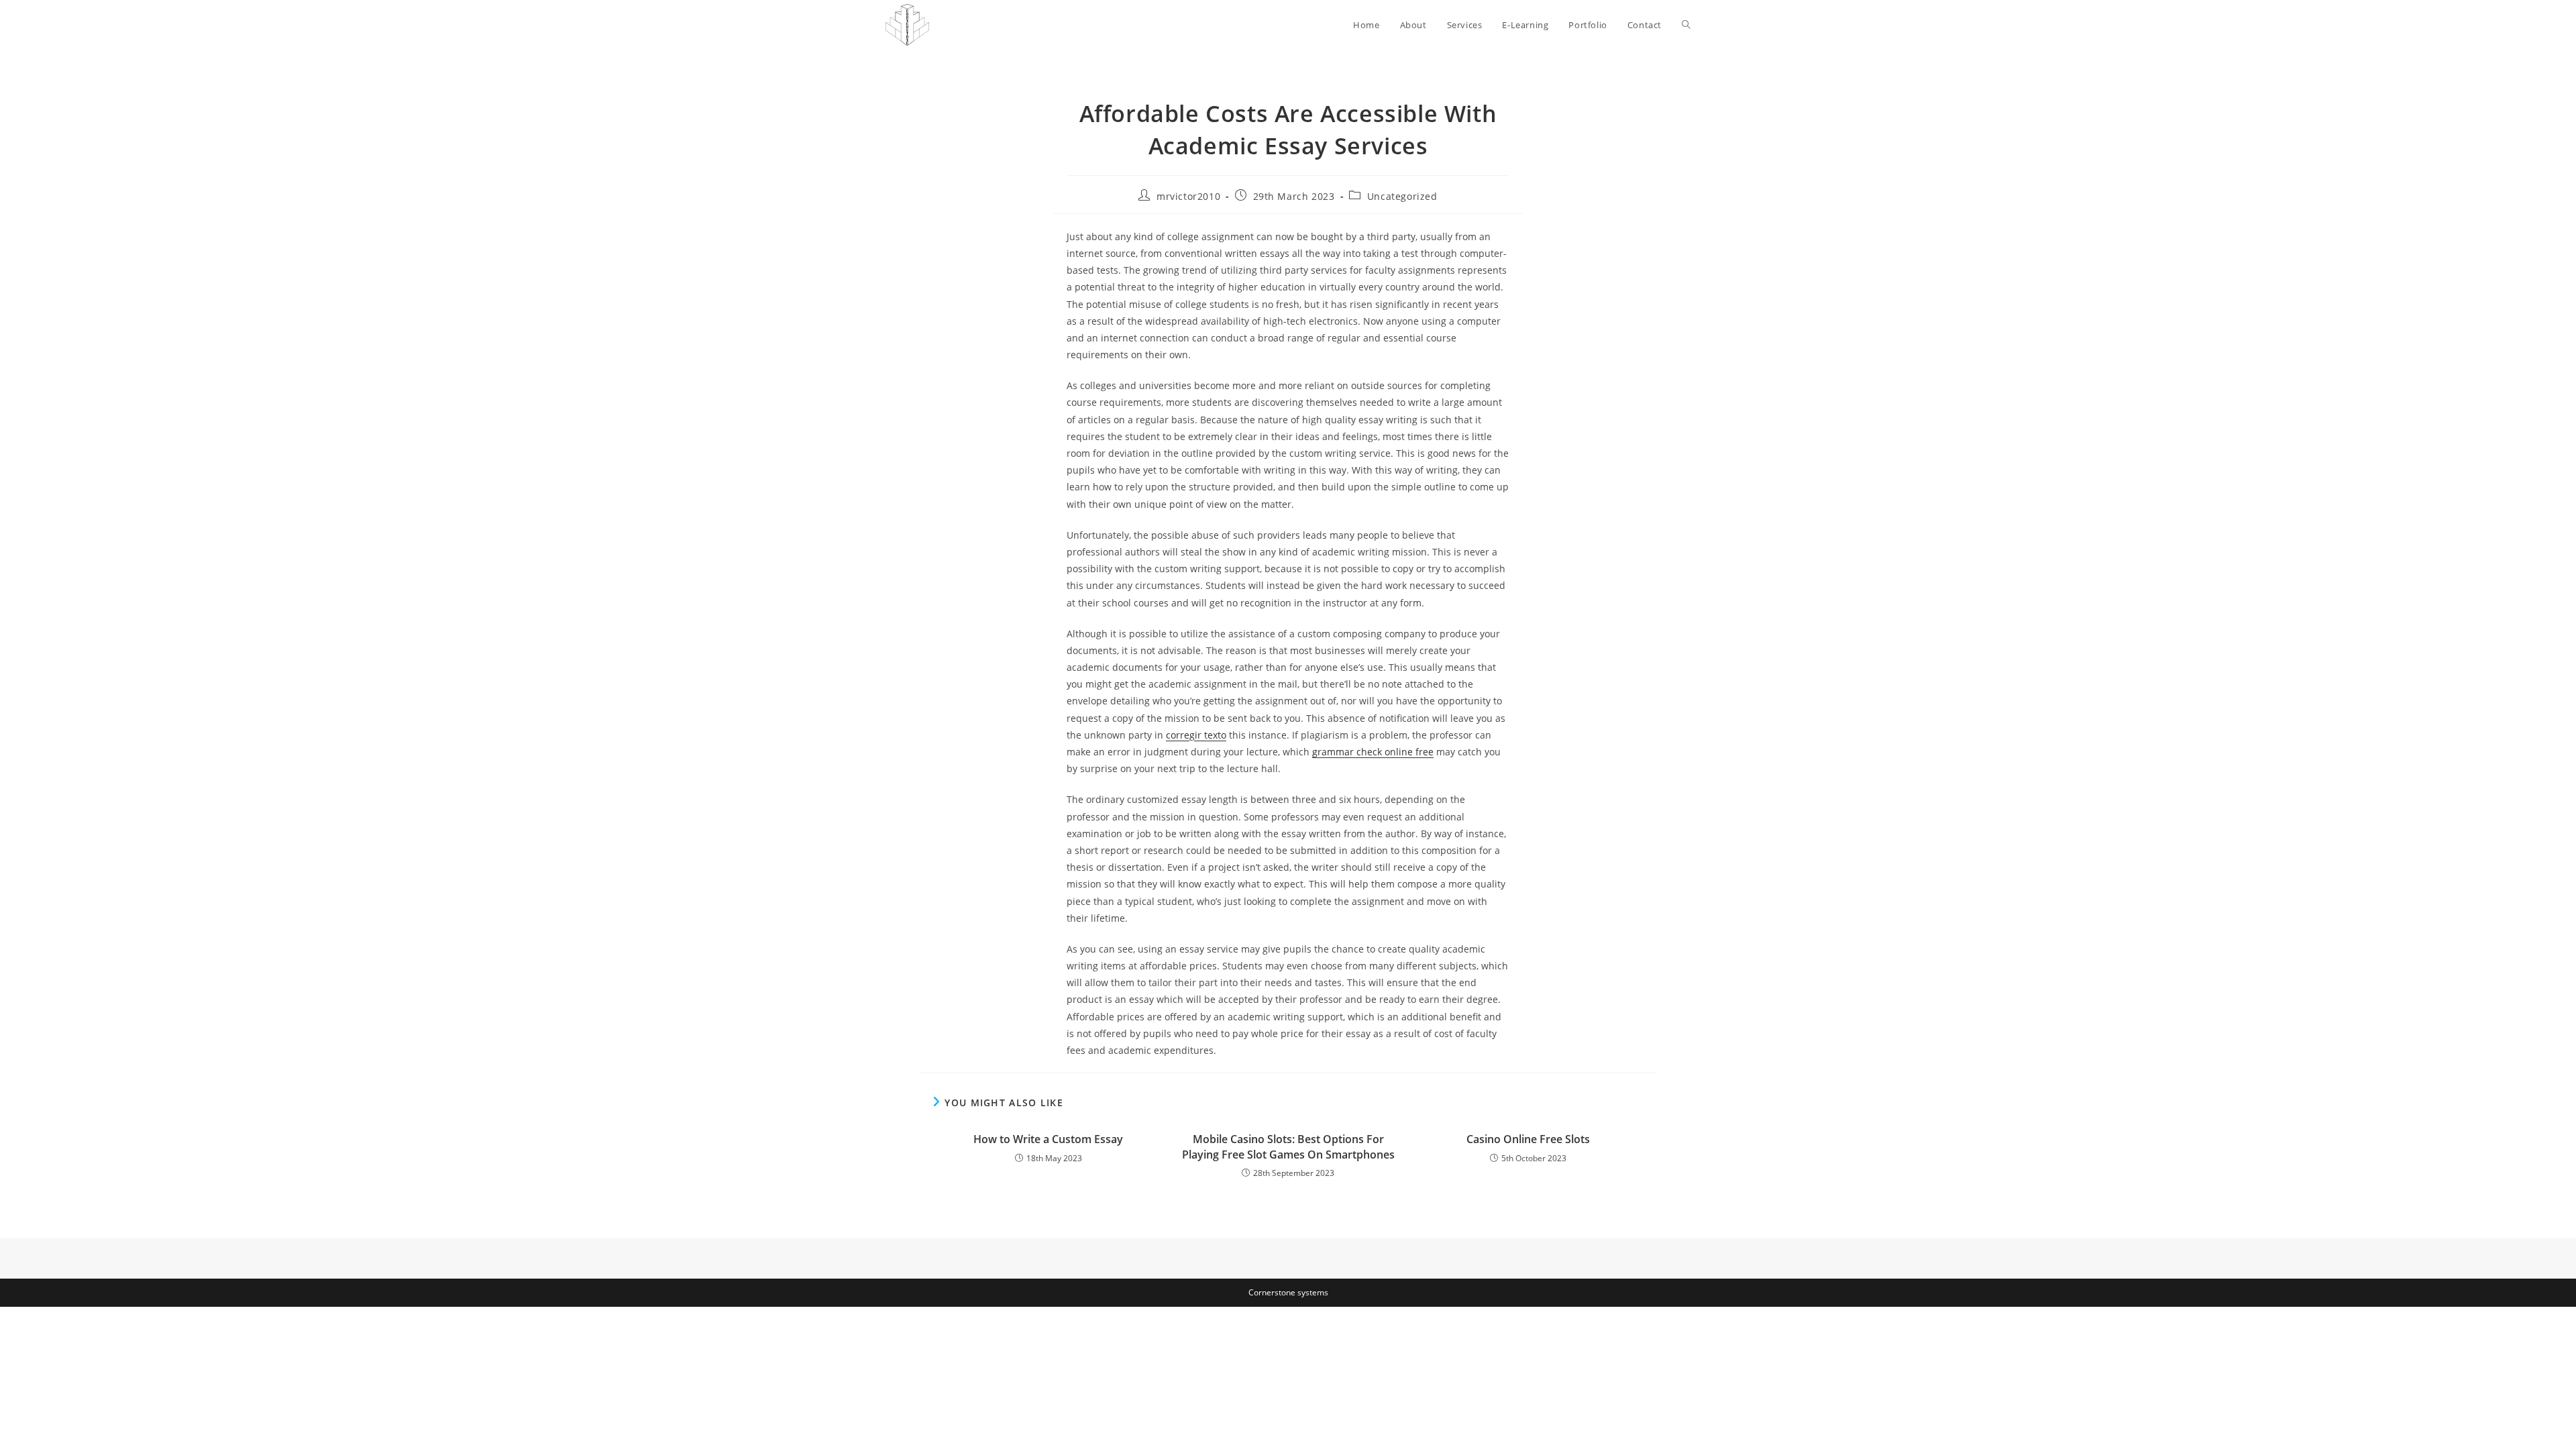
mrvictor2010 (1188, 196)
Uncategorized (1402, 196)
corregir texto (1196, 735)
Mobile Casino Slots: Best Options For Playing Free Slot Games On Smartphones (1288, 1146)
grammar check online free (1373, 752)
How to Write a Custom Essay (1048, 1139)
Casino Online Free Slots (1528, 1139)
